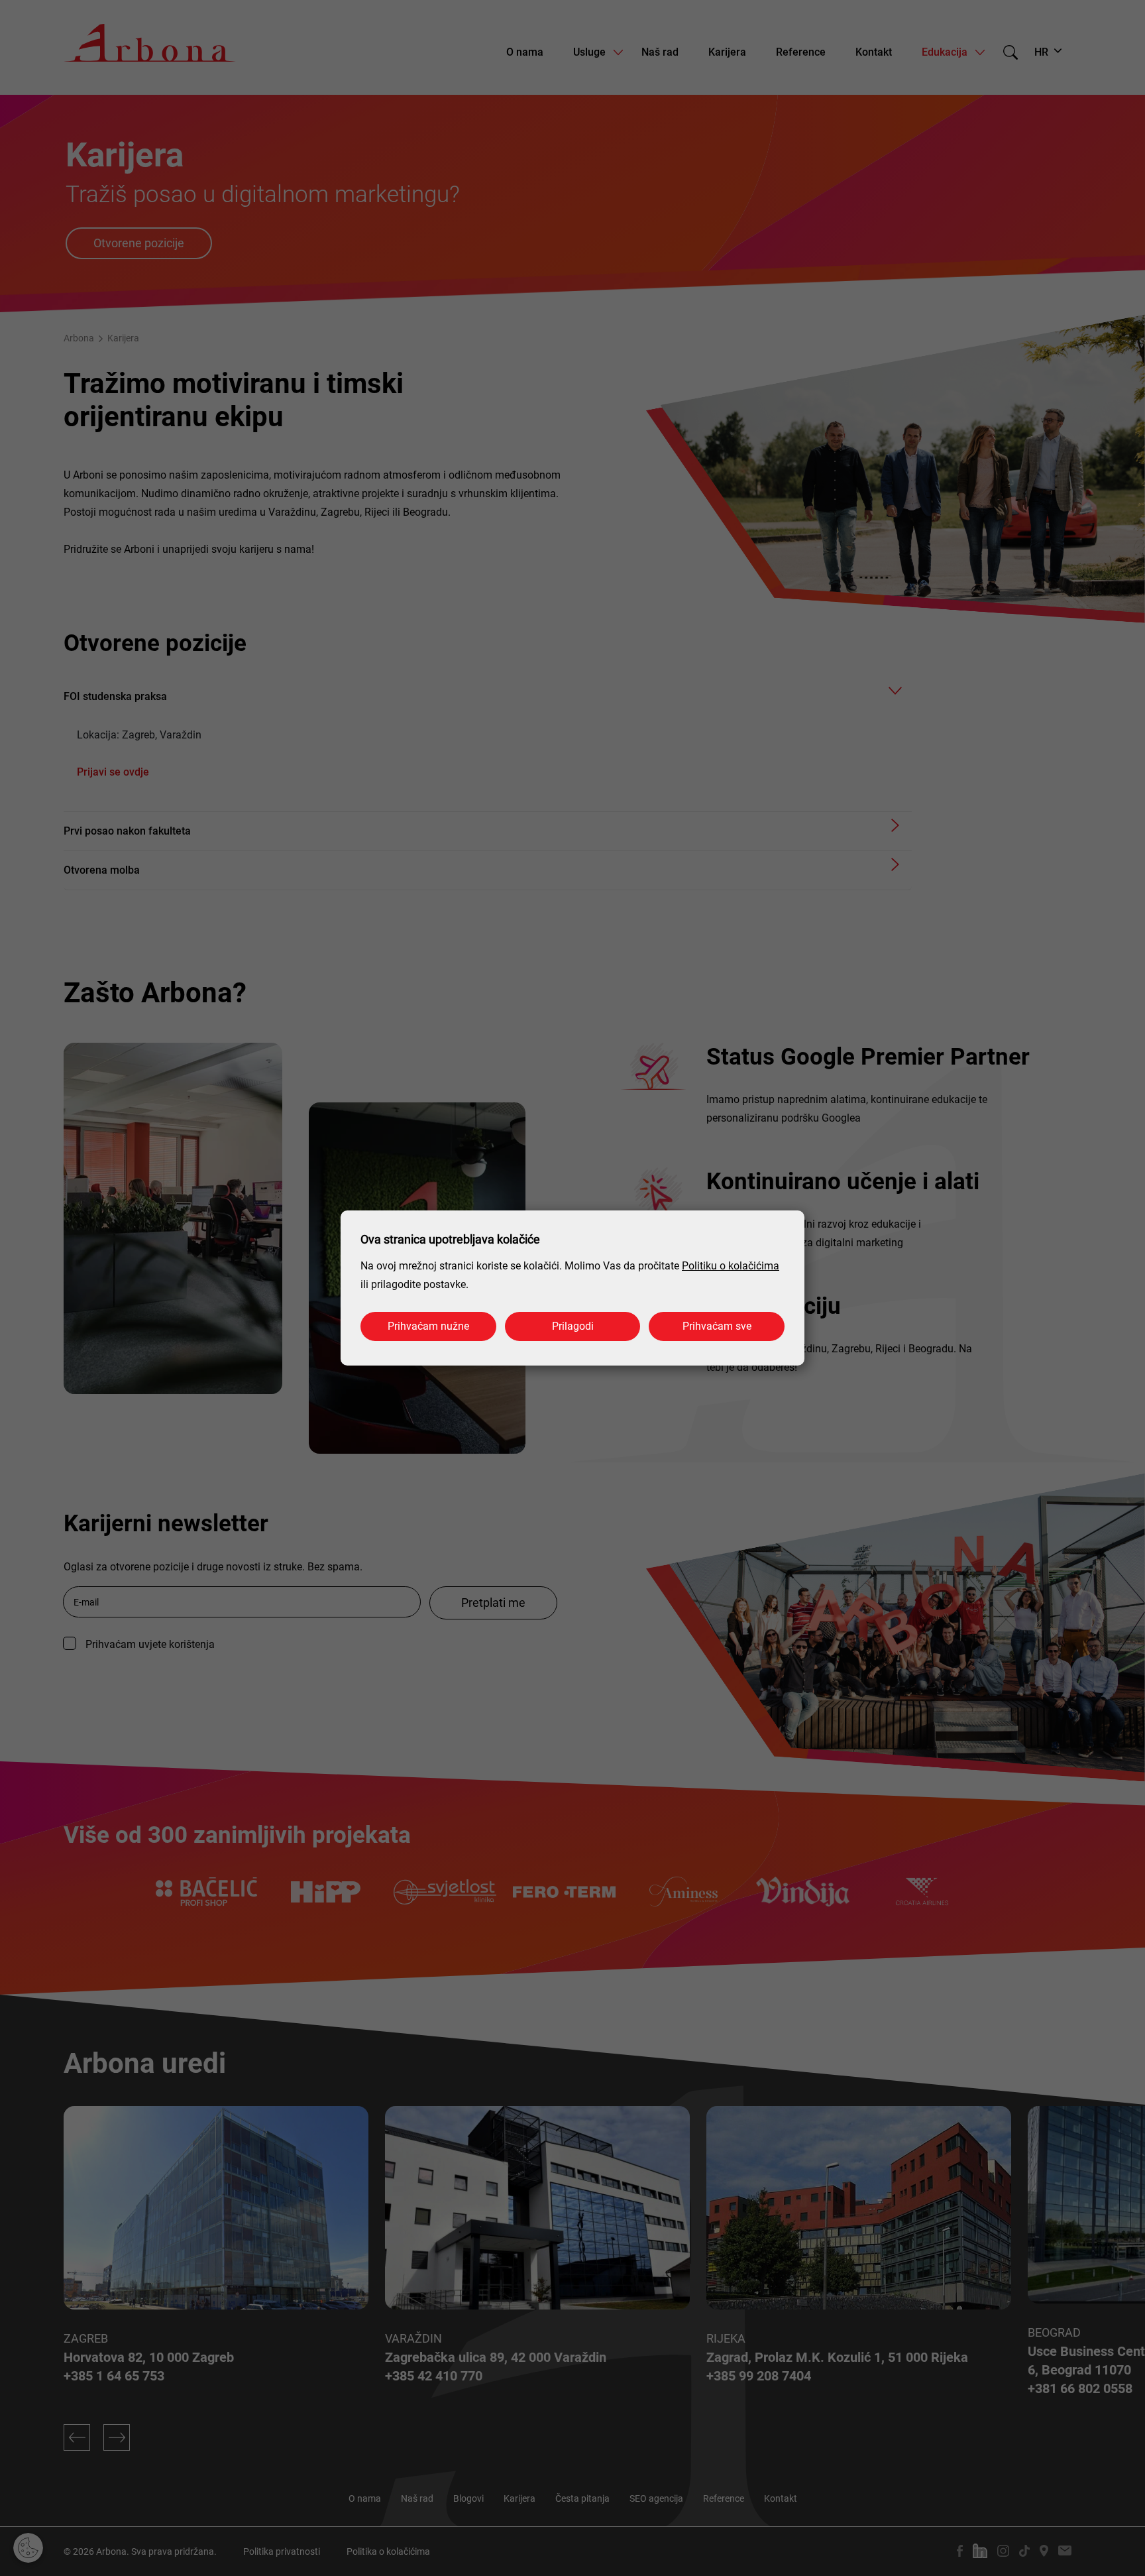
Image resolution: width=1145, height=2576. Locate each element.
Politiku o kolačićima (731, 1266)
